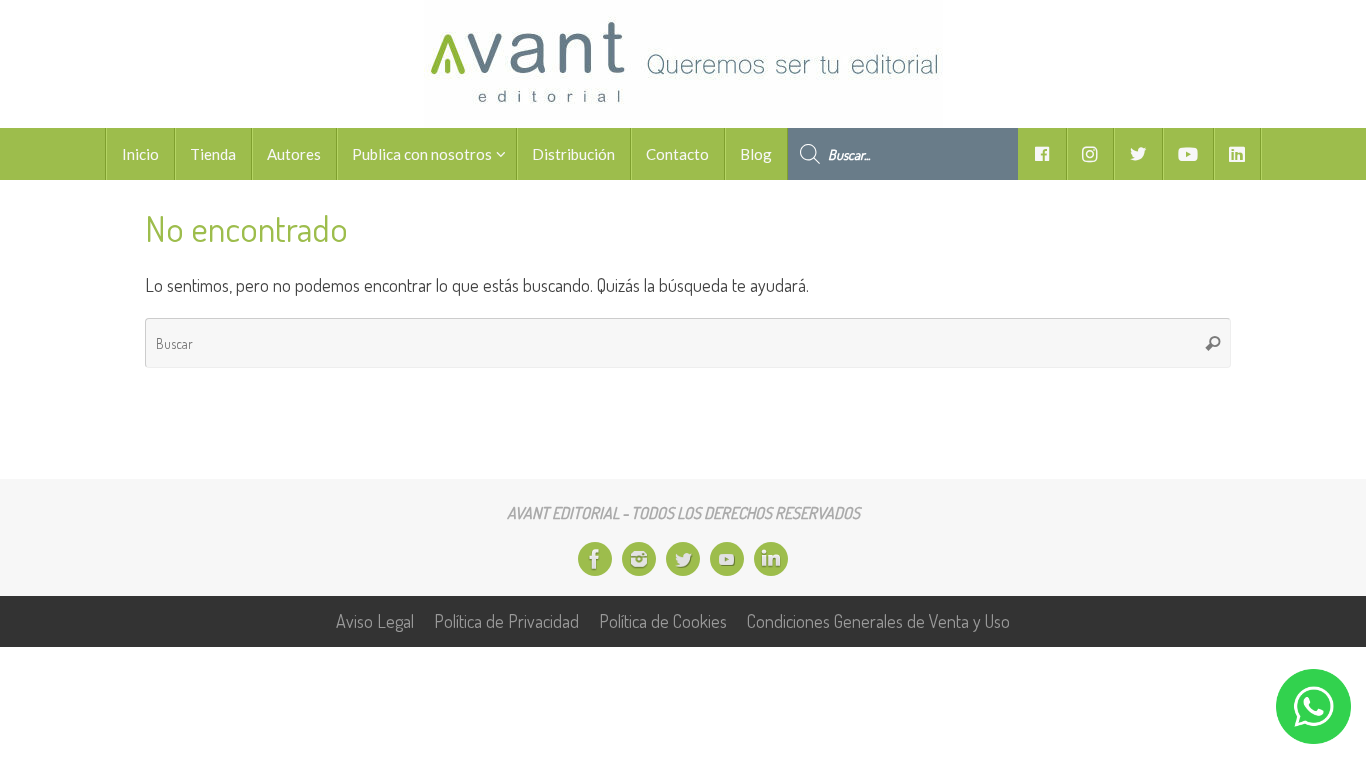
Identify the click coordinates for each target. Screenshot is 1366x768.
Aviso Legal (375, 621)
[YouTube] (727, 559)
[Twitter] (683, 559)
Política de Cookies (663, 621)
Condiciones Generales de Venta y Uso (878, 621)
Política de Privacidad (506, 621)
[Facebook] (595, 559)
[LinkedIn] (771, 559)
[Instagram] (639, 559)
